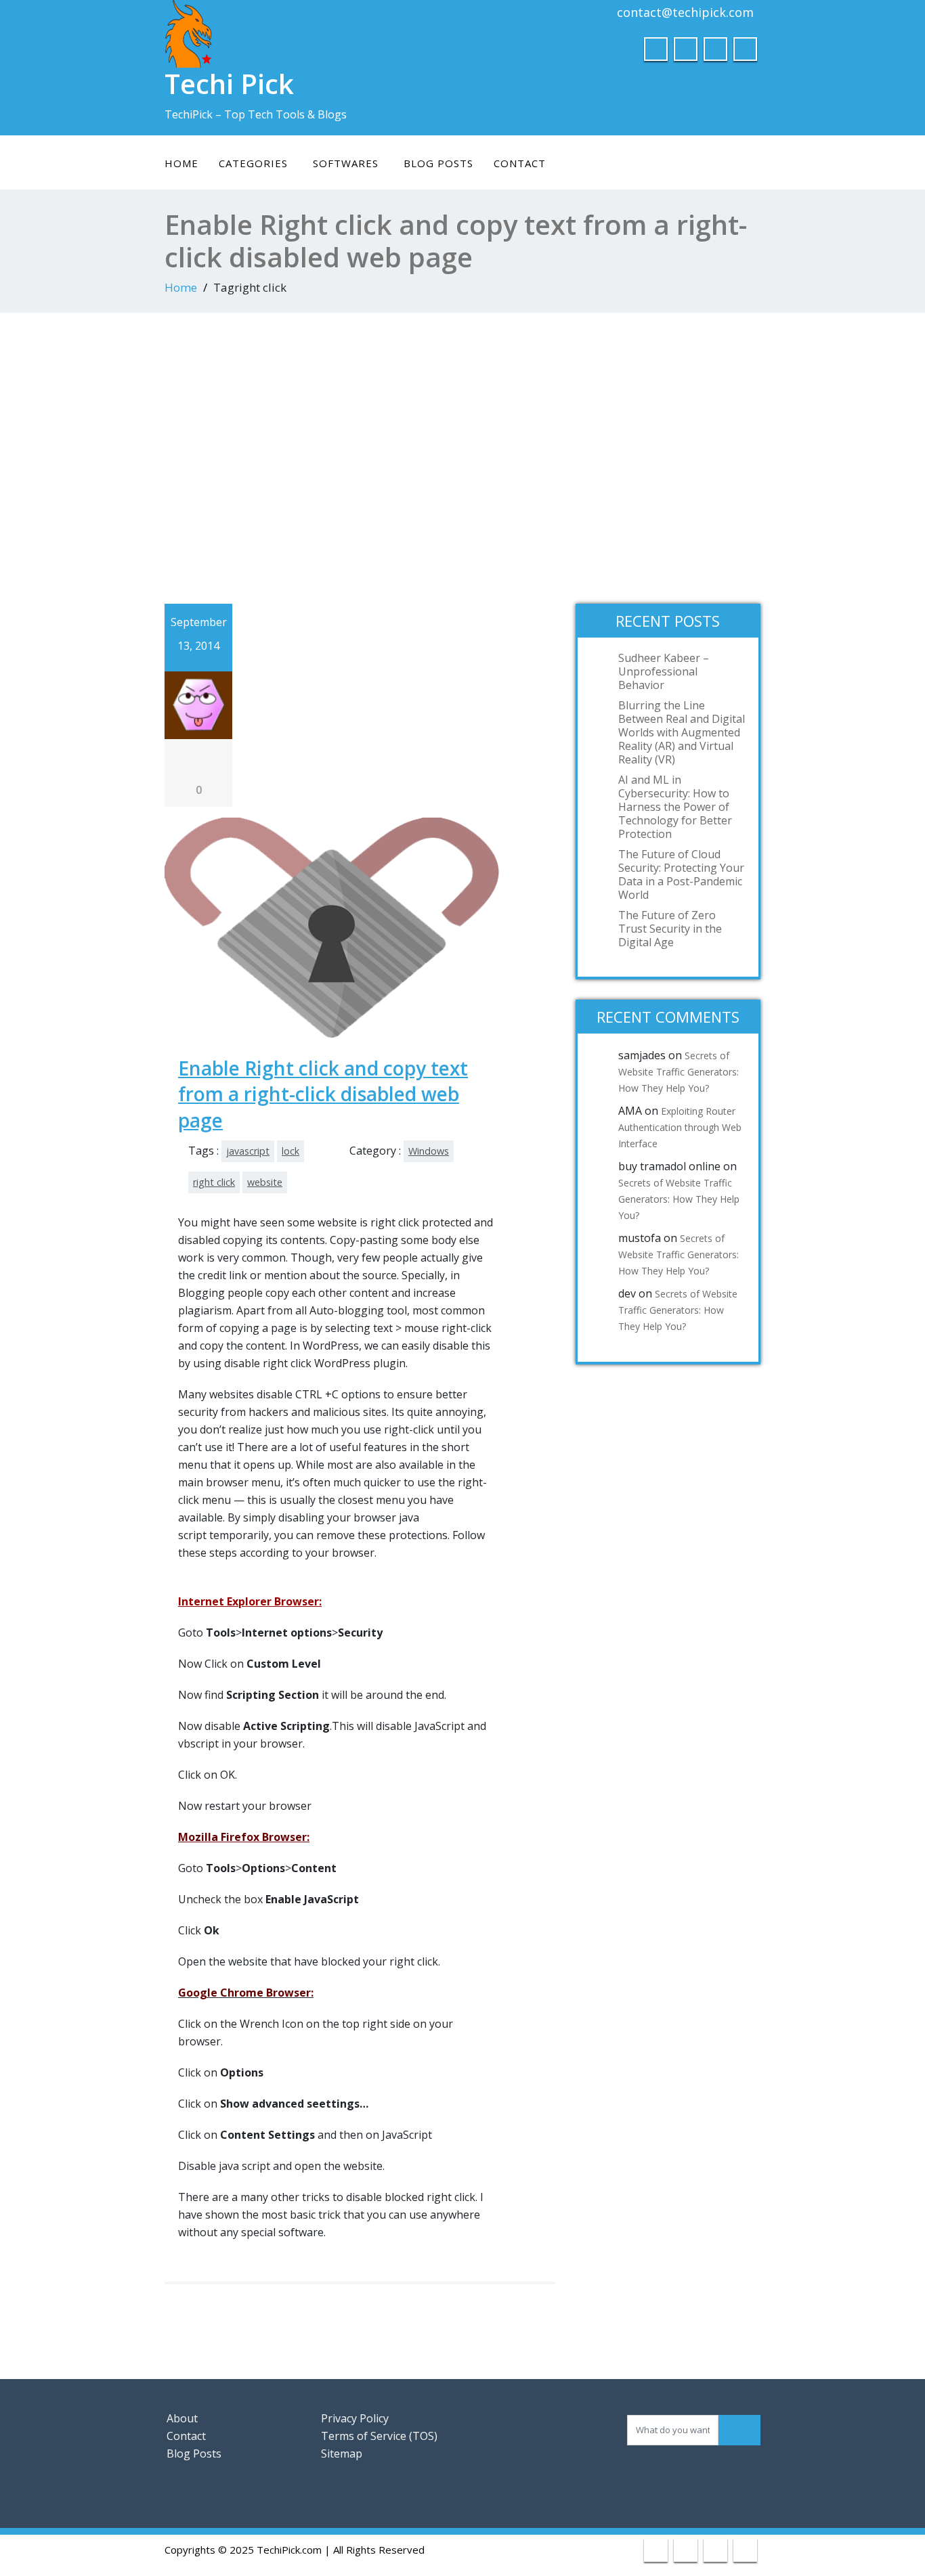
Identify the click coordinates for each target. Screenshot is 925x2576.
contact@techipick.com (685, 12)
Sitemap (342, 2453)
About (182, 2418)
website (265, 1182)
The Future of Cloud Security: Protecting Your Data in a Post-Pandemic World (681, 874)
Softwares (346, 163)
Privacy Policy (355, 2418)
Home (181, 163)
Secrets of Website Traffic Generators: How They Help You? (679, 1072)
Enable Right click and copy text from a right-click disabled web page (323, 1094)
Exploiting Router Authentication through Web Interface (680, 1127)
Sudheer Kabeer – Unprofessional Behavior (664, 671)
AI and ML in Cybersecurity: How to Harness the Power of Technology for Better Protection (675, 807)
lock (291, 1151)
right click (214, 1182)
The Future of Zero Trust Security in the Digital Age (670, 929)
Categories (253, 163)
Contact (520, 163)
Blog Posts (438, 163)
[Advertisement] (462, 455)
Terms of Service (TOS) (379, 2436)
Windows (429, 1151)
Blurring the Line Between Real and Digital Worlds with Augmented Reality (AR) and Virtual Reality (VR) (682, 732)
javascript (248, 1151)
